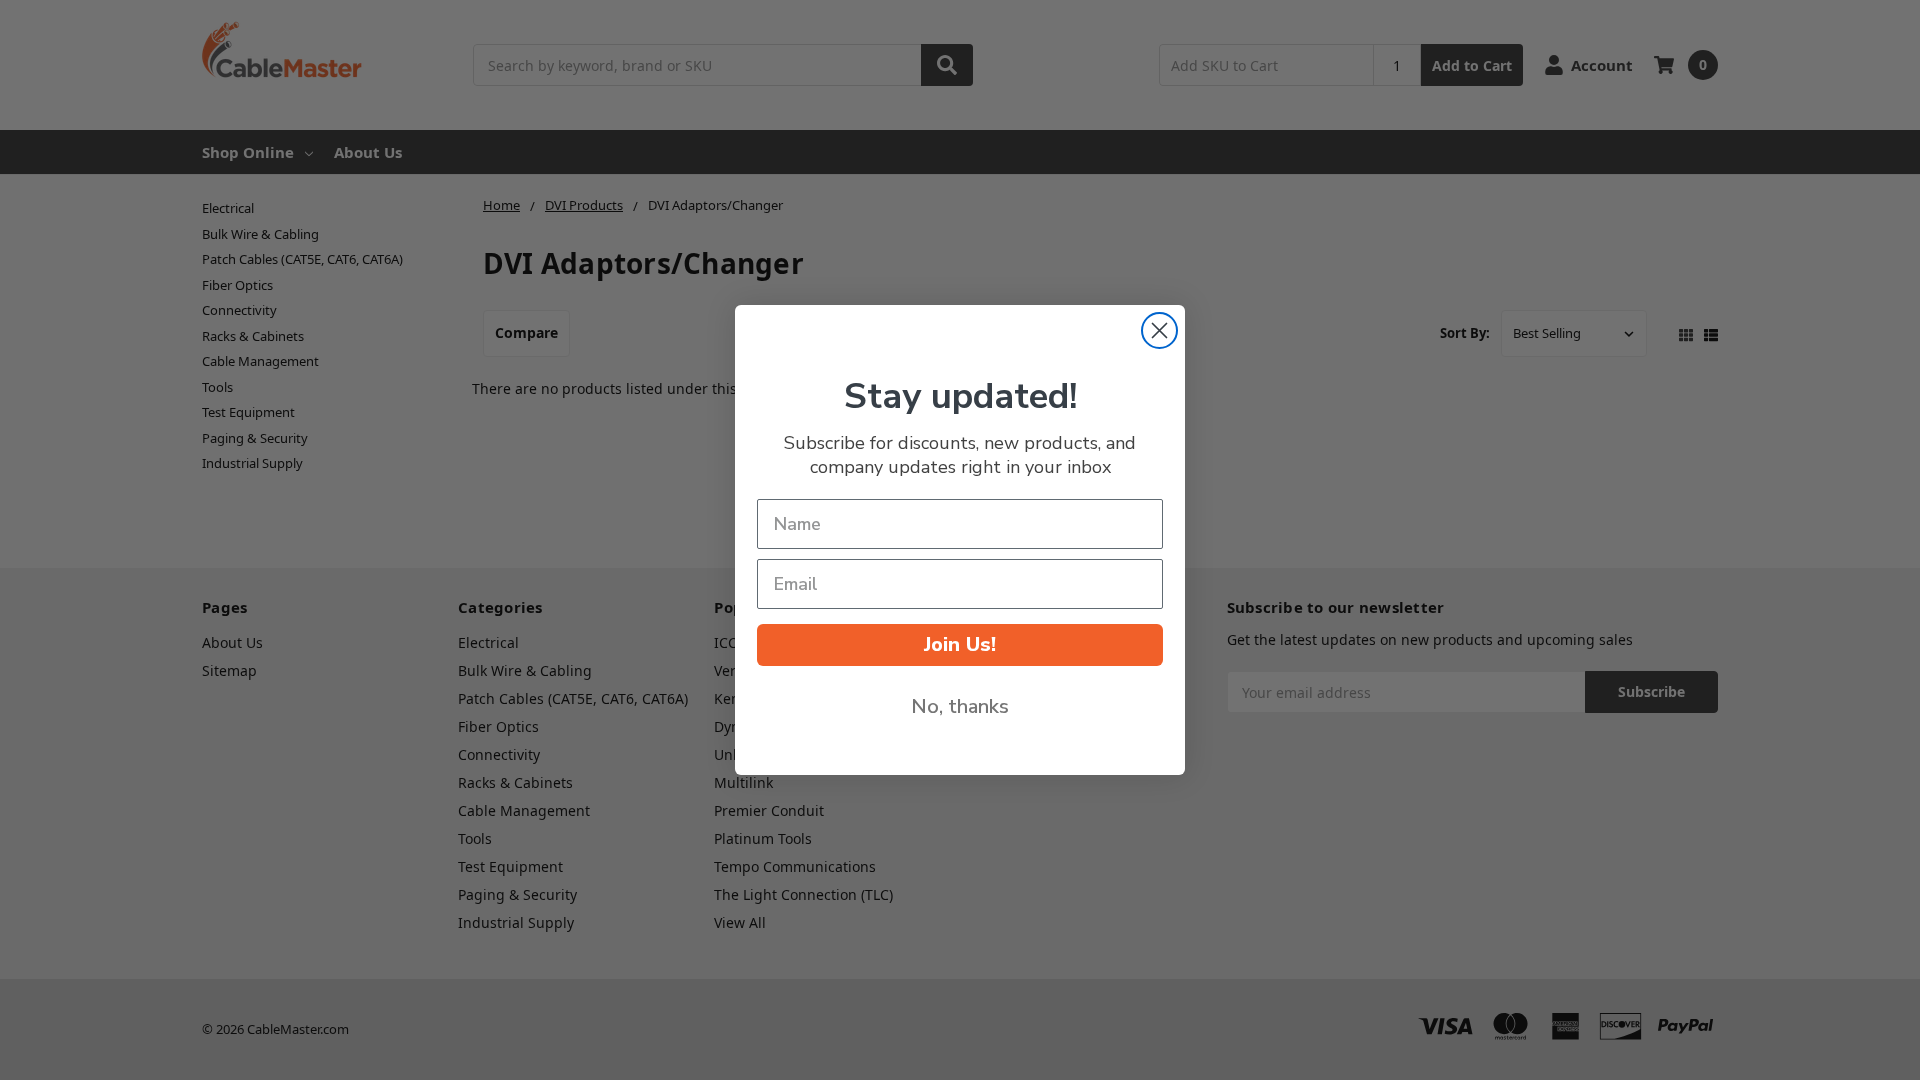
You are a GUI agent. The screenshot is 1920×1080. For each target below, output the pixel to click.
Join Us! (960, 644)
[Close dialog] (1159, 330)
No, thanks (960, 706)
